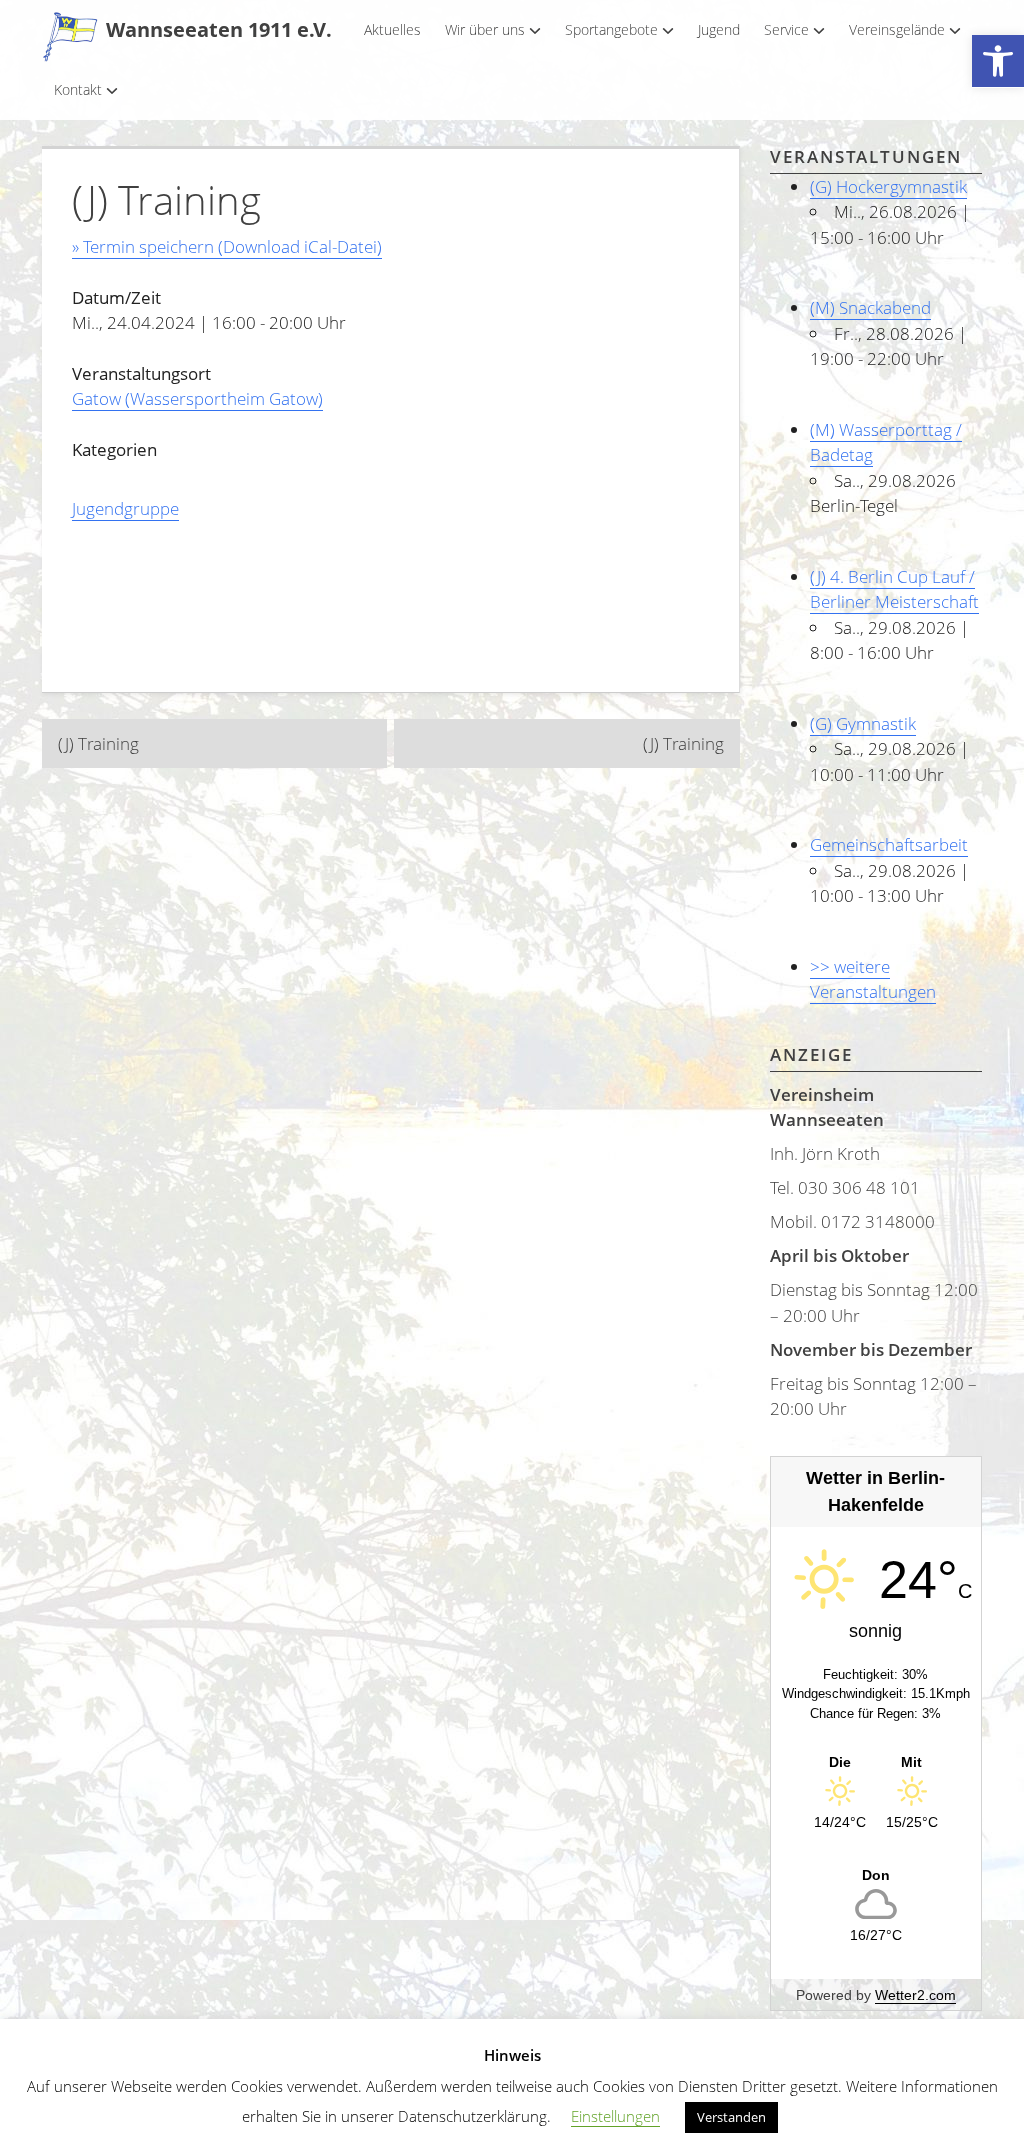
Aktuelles (392, 29)
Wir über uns (485, 29)
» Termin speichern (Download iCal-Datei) (227, 246)
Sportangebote (611, 29)
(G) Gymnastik (863, 723)
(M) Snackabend (870, 307)
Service (786, 29)
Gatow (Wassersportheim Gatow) (197, 398)
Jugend (719, 29)
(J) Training (98, 743)
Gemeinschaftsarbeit (889, 844)
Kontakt (78, 89)
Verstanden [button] (731, 2117)
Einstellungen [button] (615, 2116)
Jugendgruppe (125, 508)
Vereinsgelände (897, 29)
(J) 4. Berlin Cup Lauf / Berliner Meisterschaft (894, 589)
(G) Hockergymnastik (888, 186)
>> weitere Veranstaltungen (873, 979)
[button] (998, 61)
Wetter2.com (915, 1995)
